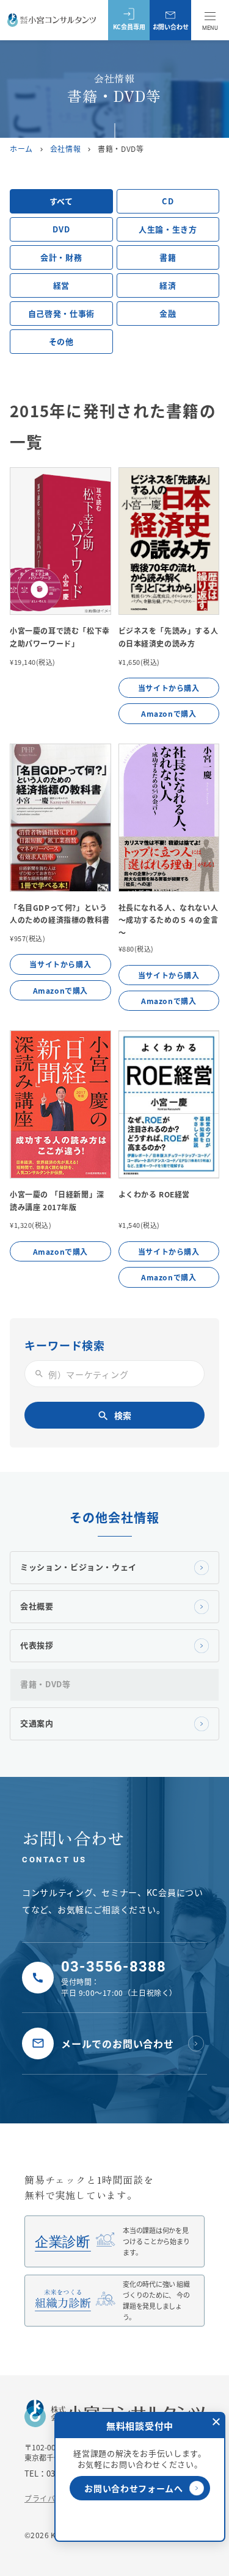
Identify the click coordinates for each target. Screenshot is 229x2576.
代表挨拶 (37, 1645)
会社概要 (37, 1606)
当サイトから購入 (169, 688)
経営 (61, 285)
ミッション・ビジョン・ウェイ (78, 1567)
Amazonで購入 (169, 713)
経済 (168, 285)
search (39, 1374)
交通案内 (37, 1723)
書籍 (168, 257)
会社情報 (65, 149)
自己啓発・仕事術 (61, 313)
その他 (61, 341)
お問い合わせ (171, 27)
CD (168, 201)
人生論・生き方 (168, 229)
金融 (168, 313)
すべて (61, 201)
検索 (114, 1415)
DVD (61, 229)
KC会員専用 (129, 27)
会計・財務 (61, 257)
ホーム (21, 149)
